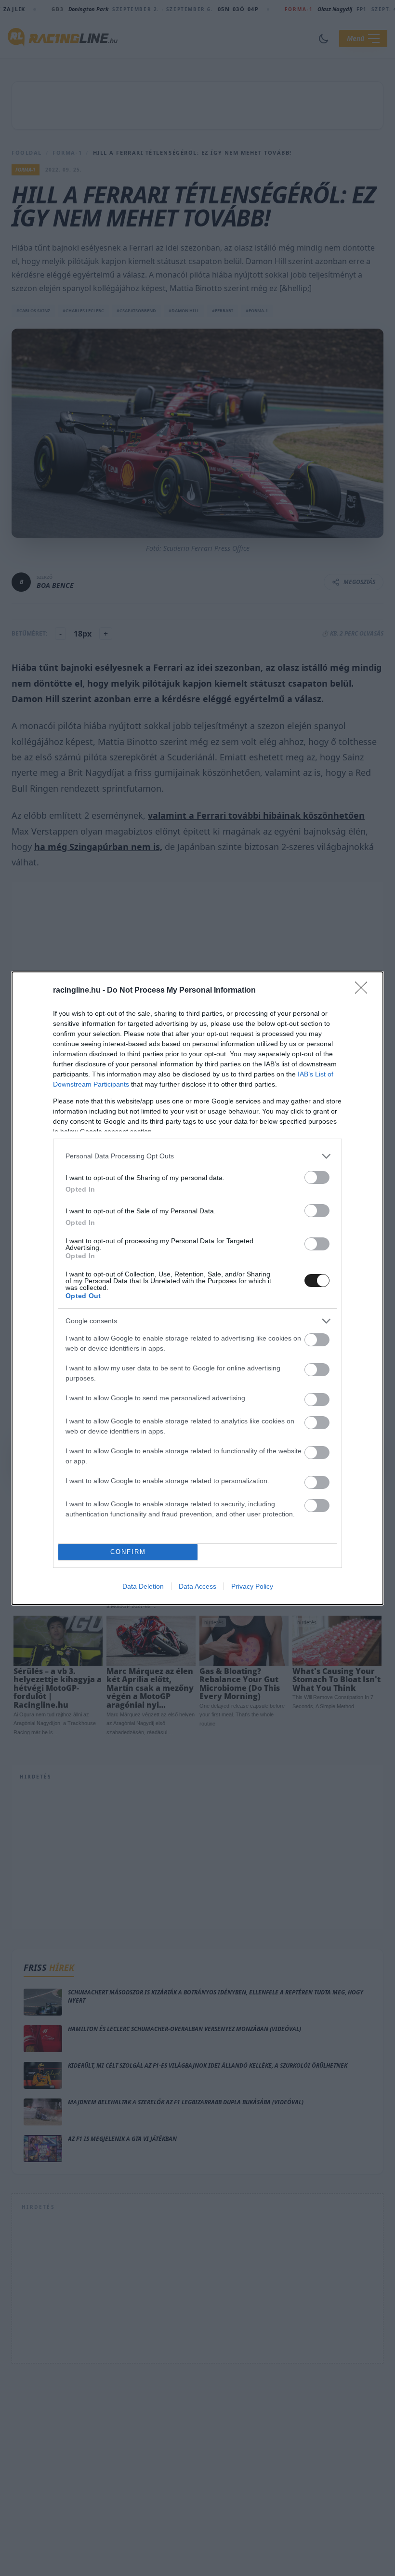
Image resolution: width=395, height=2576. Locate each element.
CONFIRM (128, 1552)
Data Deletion (143, 1586)
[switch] (317, 1177)
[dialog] (197, 1288)
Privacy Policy (252, 1586)
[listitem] (197, 1156)
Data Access (197, 1586)
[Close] (364, 991)
